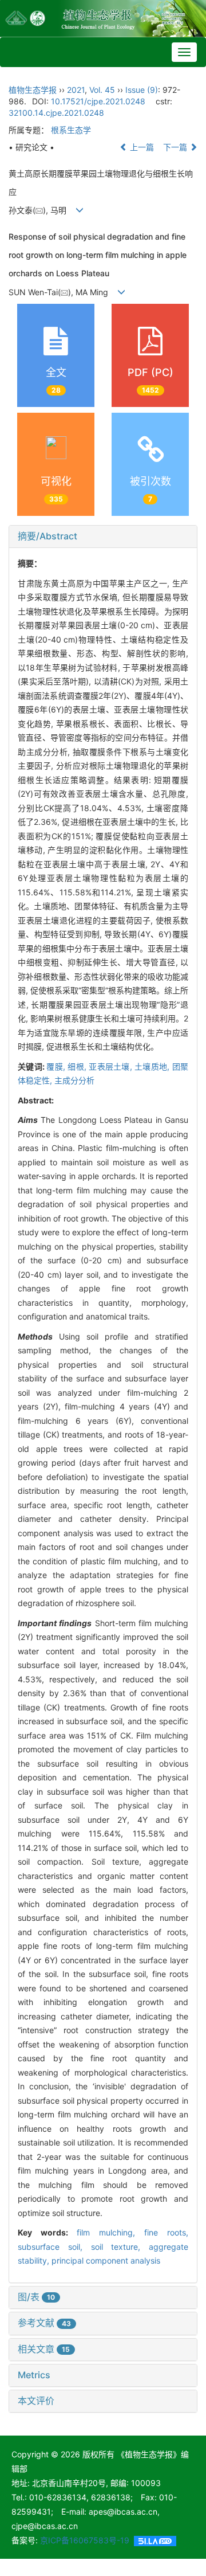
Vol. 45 (102, 90)
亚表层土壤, (112, 1066)
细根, (78, 1066)
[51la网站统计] (155, 2540)
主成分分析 (74, 1080)
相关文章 (44, 2349)
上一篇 (141, 147)
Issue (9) (142, 90)
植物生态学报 (33, 90)
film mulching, (110, 2232)
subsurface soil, (54, 2247)
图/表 (36, 2297)
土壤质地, (153, 1066)
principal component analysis (106, 2260)
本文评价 (36, 2401)
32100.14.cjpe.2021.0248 (56, 113)
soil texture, (120, 2247)
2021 (76, 90)
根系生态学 (71, 130)
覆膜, (57, 1066)
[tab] (103, 537)
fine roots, (166, 2232)
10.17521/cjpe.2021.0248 (98, 101)
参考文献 (44, 2323)
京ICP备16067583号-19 (85, 2540)
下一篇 (176, 147)
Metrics (34, 2375)
